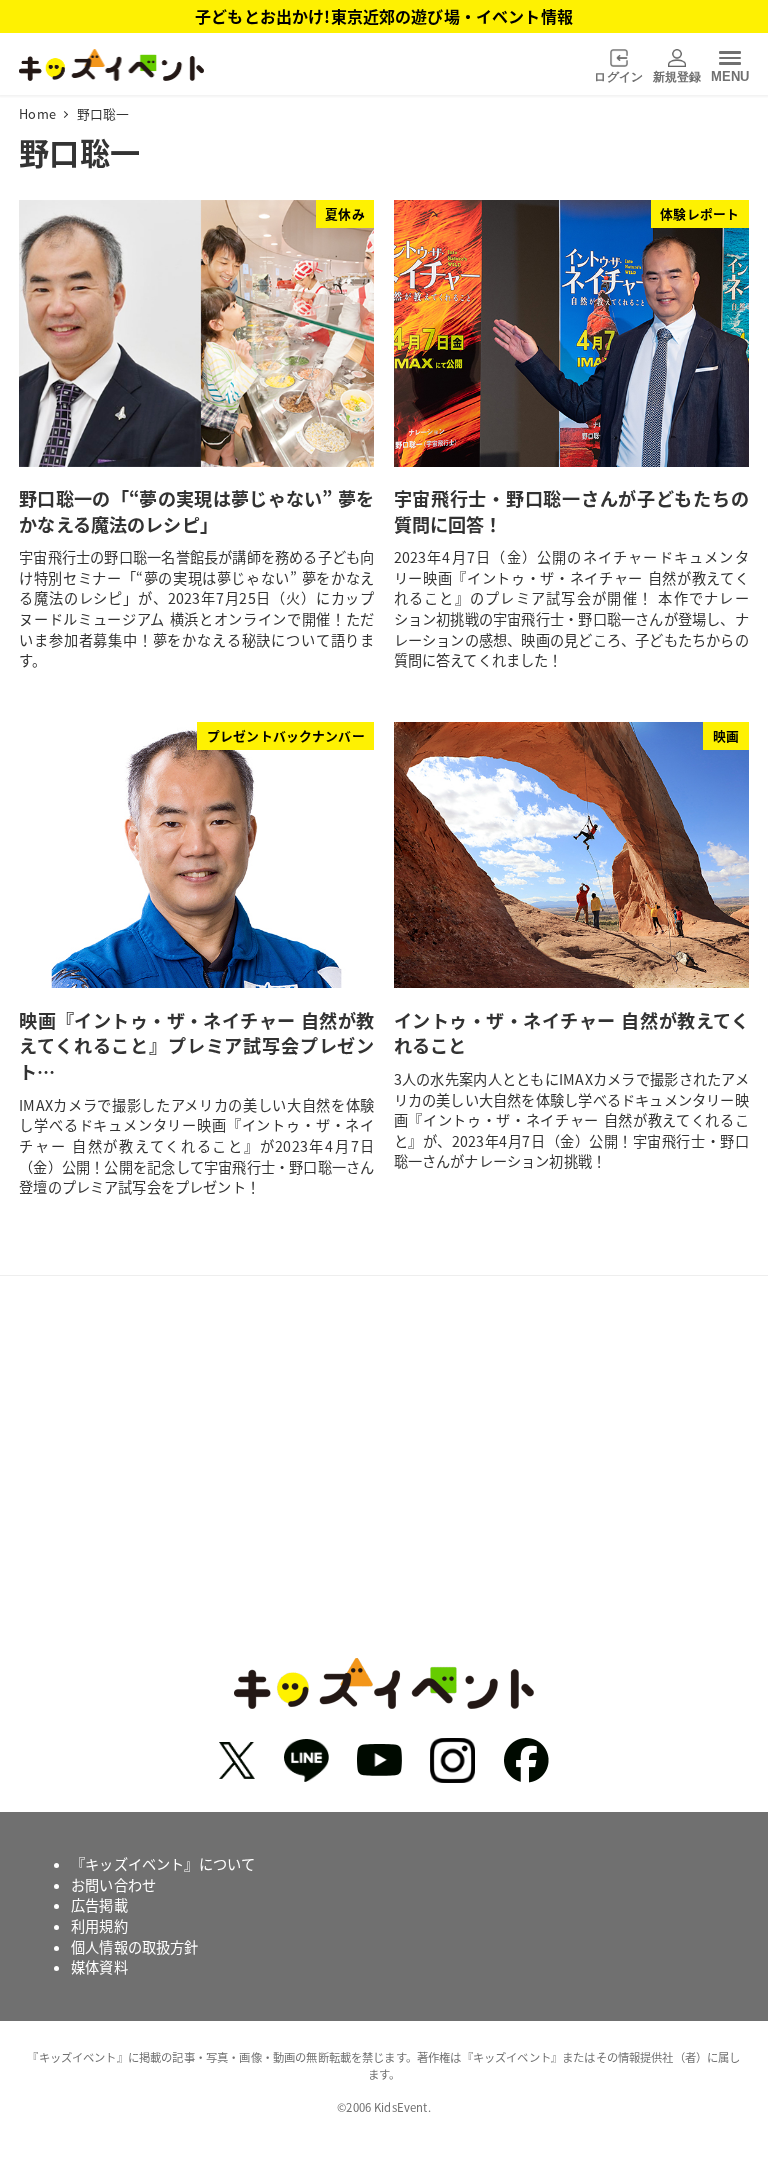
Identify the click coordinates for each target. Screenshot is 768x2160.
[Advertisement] (384, 1489)
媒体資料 (99, 1967)
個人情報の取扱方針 (134, 1947)
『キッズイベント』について (163, 1864)
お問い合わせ (113, 1885)
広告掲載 (99, 1905)
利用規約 (99, 1926)
